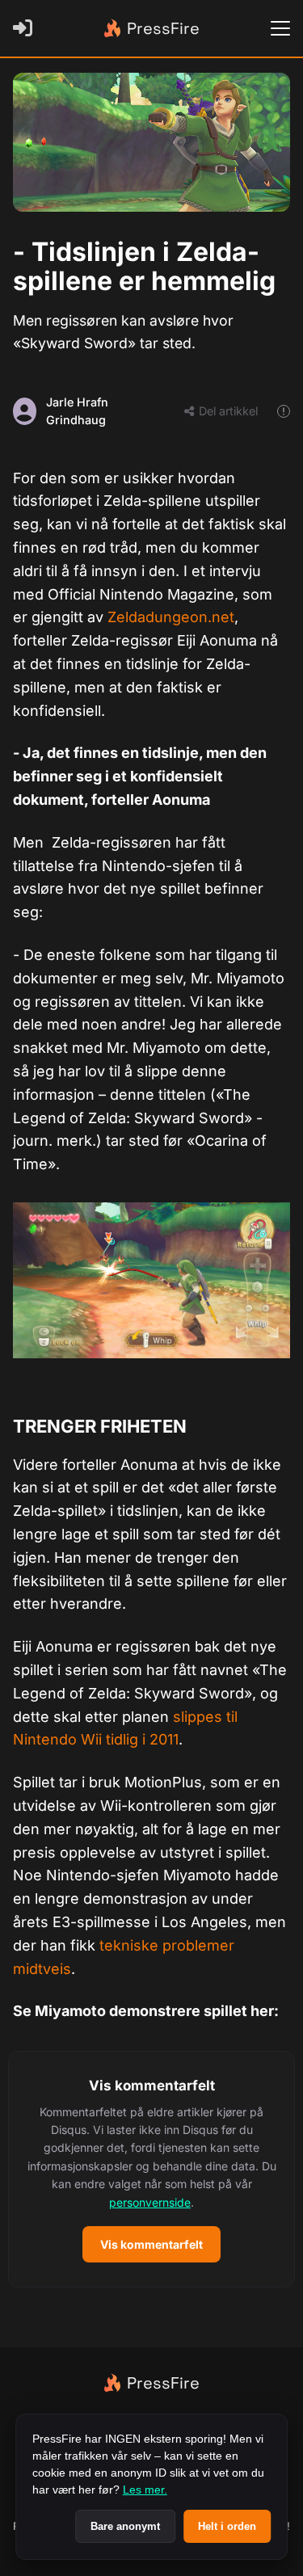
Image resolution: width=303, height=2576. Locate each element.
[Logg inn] (26, 28)
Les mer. (145, 2490)
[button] (151, 2169)
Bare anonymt (125, 2526)
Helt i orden (227, 2526)
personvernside (150, 2202)
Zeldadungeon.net (171, 617)
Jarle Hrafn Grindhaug (77, 411)
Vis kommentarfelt (151, 2244)
